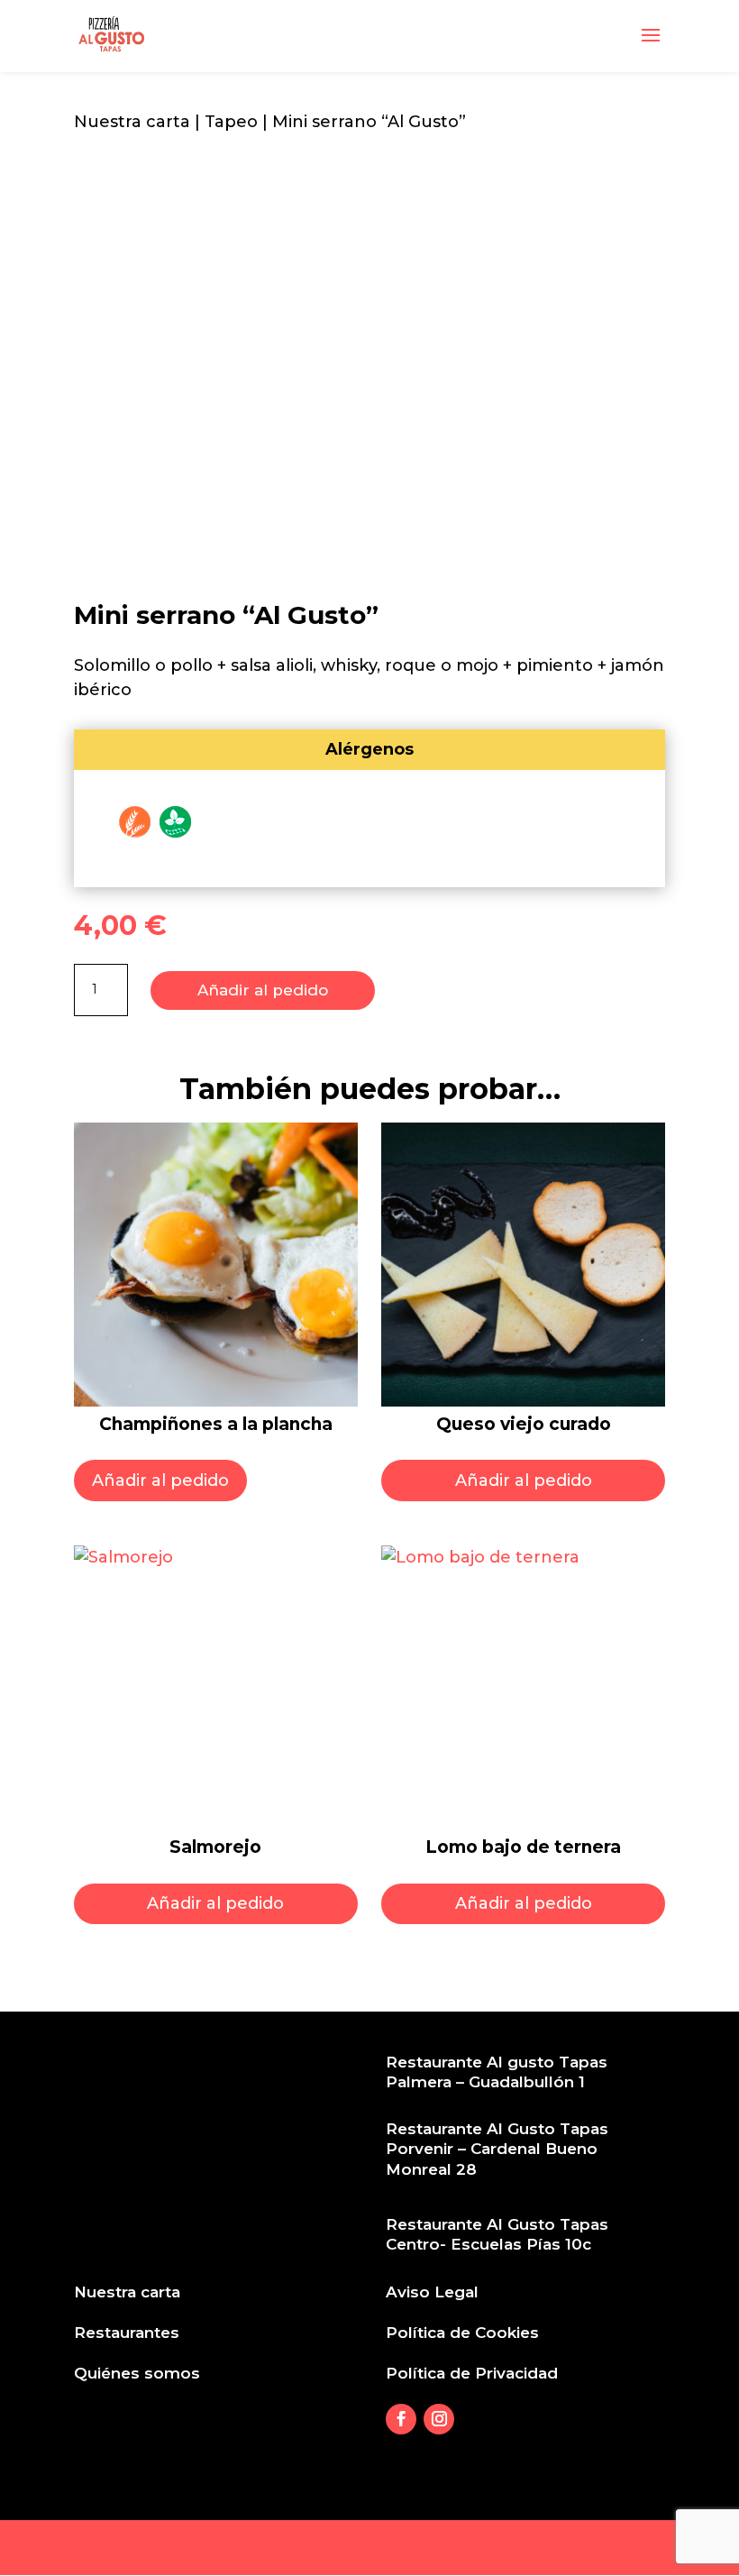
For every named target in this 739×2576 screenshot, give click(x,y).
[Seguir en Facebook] (401, 2419)
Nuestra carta (132, 122)
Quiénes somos (137, 2373)
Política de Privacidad (472, 2373)
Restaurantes (127, 2333)
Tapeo (231, 122)
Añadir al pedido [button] (160, 1481)
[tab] (369, 750)
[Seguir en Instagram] (439, 2419)
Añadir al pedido (263, 990)
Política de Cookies (462, 2333)
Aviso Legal (432, 2292)
